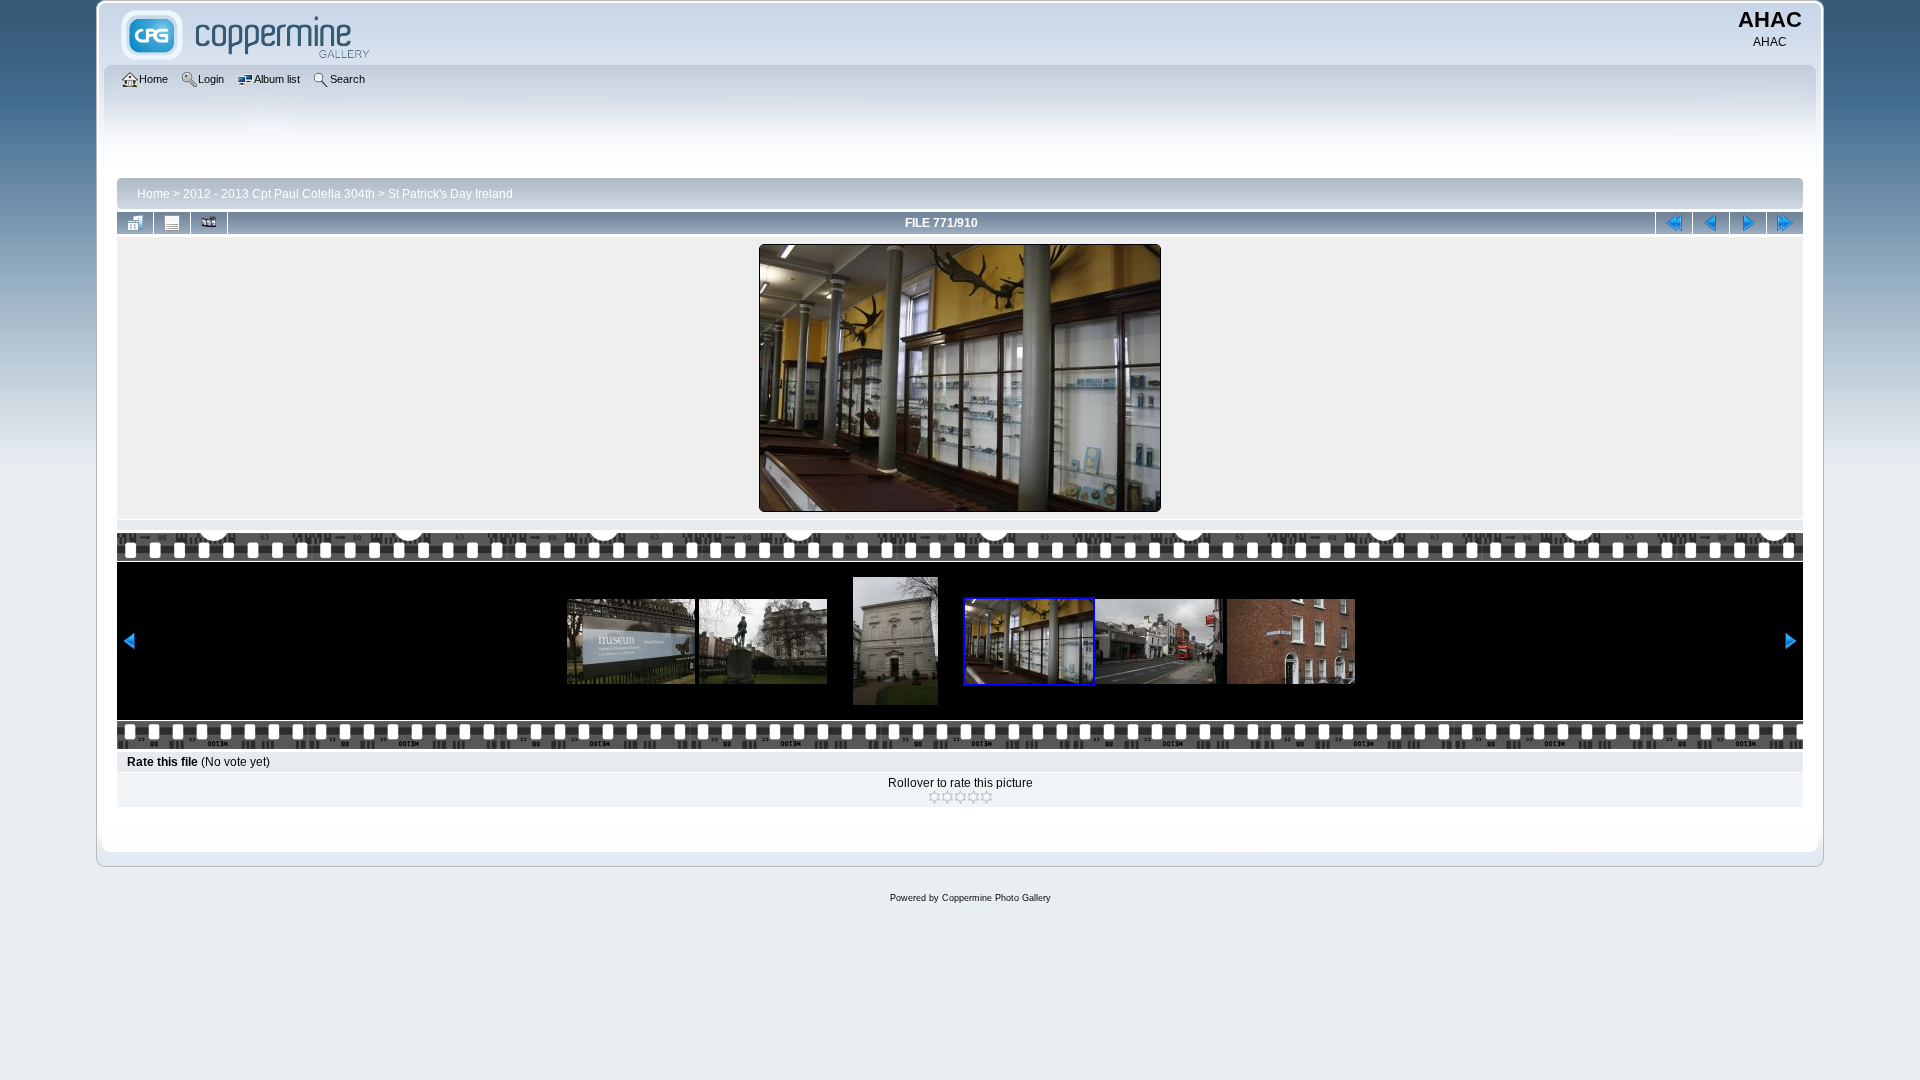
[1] (934, 797)
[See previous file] (1711, 223)
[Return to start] (1674, 223)
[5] (986, 797)
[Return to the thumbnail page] (135, 223)
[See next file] (1748, 223)
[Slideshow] (209, 223)
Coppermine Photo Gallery (996, 898)
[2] (947, 797)
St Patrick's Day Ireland (450, 194)
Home (153, 194)
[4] (973, 797)
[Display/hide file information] (172, 223)
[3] (960, 797)
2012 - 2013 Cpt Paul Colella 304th (279, 194)
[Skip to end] (1785, 223)
